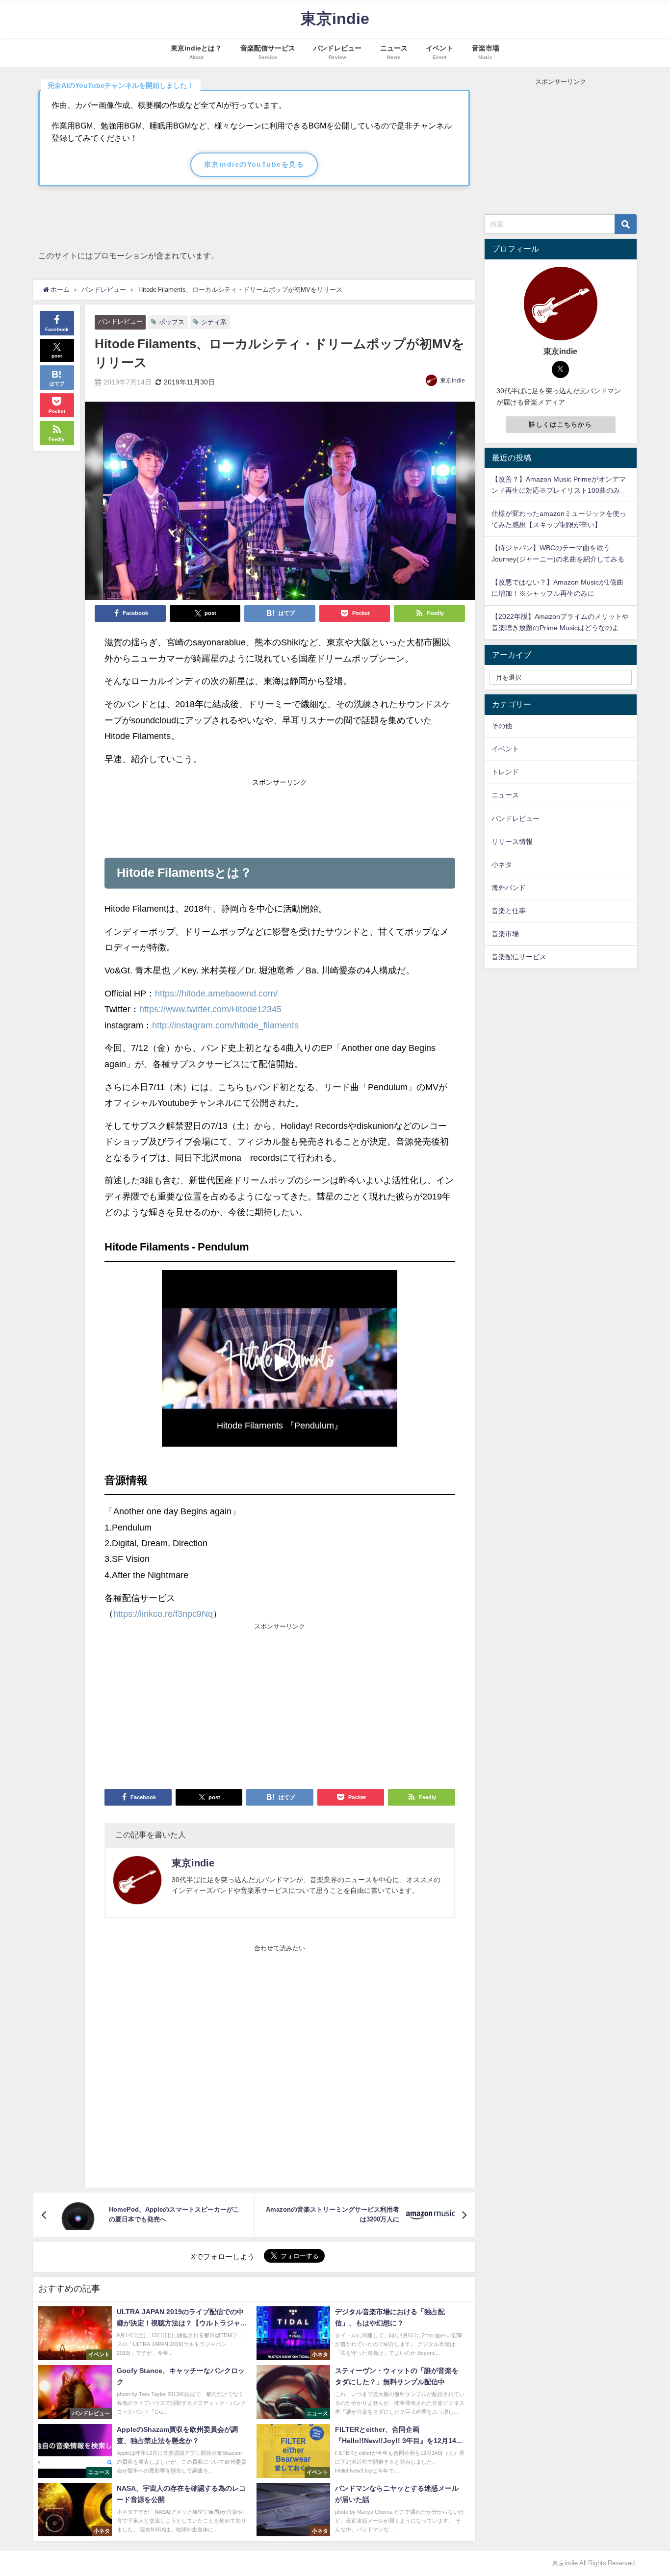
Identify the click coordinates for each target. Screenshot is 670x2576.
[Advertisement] (280, 815)
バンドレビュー (120, 321)
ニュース (505, 795)
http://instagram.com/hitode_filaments (225, 1025)
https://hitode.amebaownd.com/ (216, 994)
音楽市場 (505, 934)
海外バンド (509, 888)
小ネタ (502, 865)
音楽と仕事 (509, 911)
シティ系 (214, 322)
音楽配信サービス (519, 957)
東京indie (452, 381)
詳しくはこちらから (560, 424)
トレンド (505, 772)
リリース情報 (512, 842)
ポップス (172, 322)
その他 (502, 726)
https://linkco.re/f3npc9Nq (163, 1614)
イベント (505, 749)
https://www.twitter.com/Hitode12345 (210, 1009)
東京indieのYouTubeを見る (254, 164)
